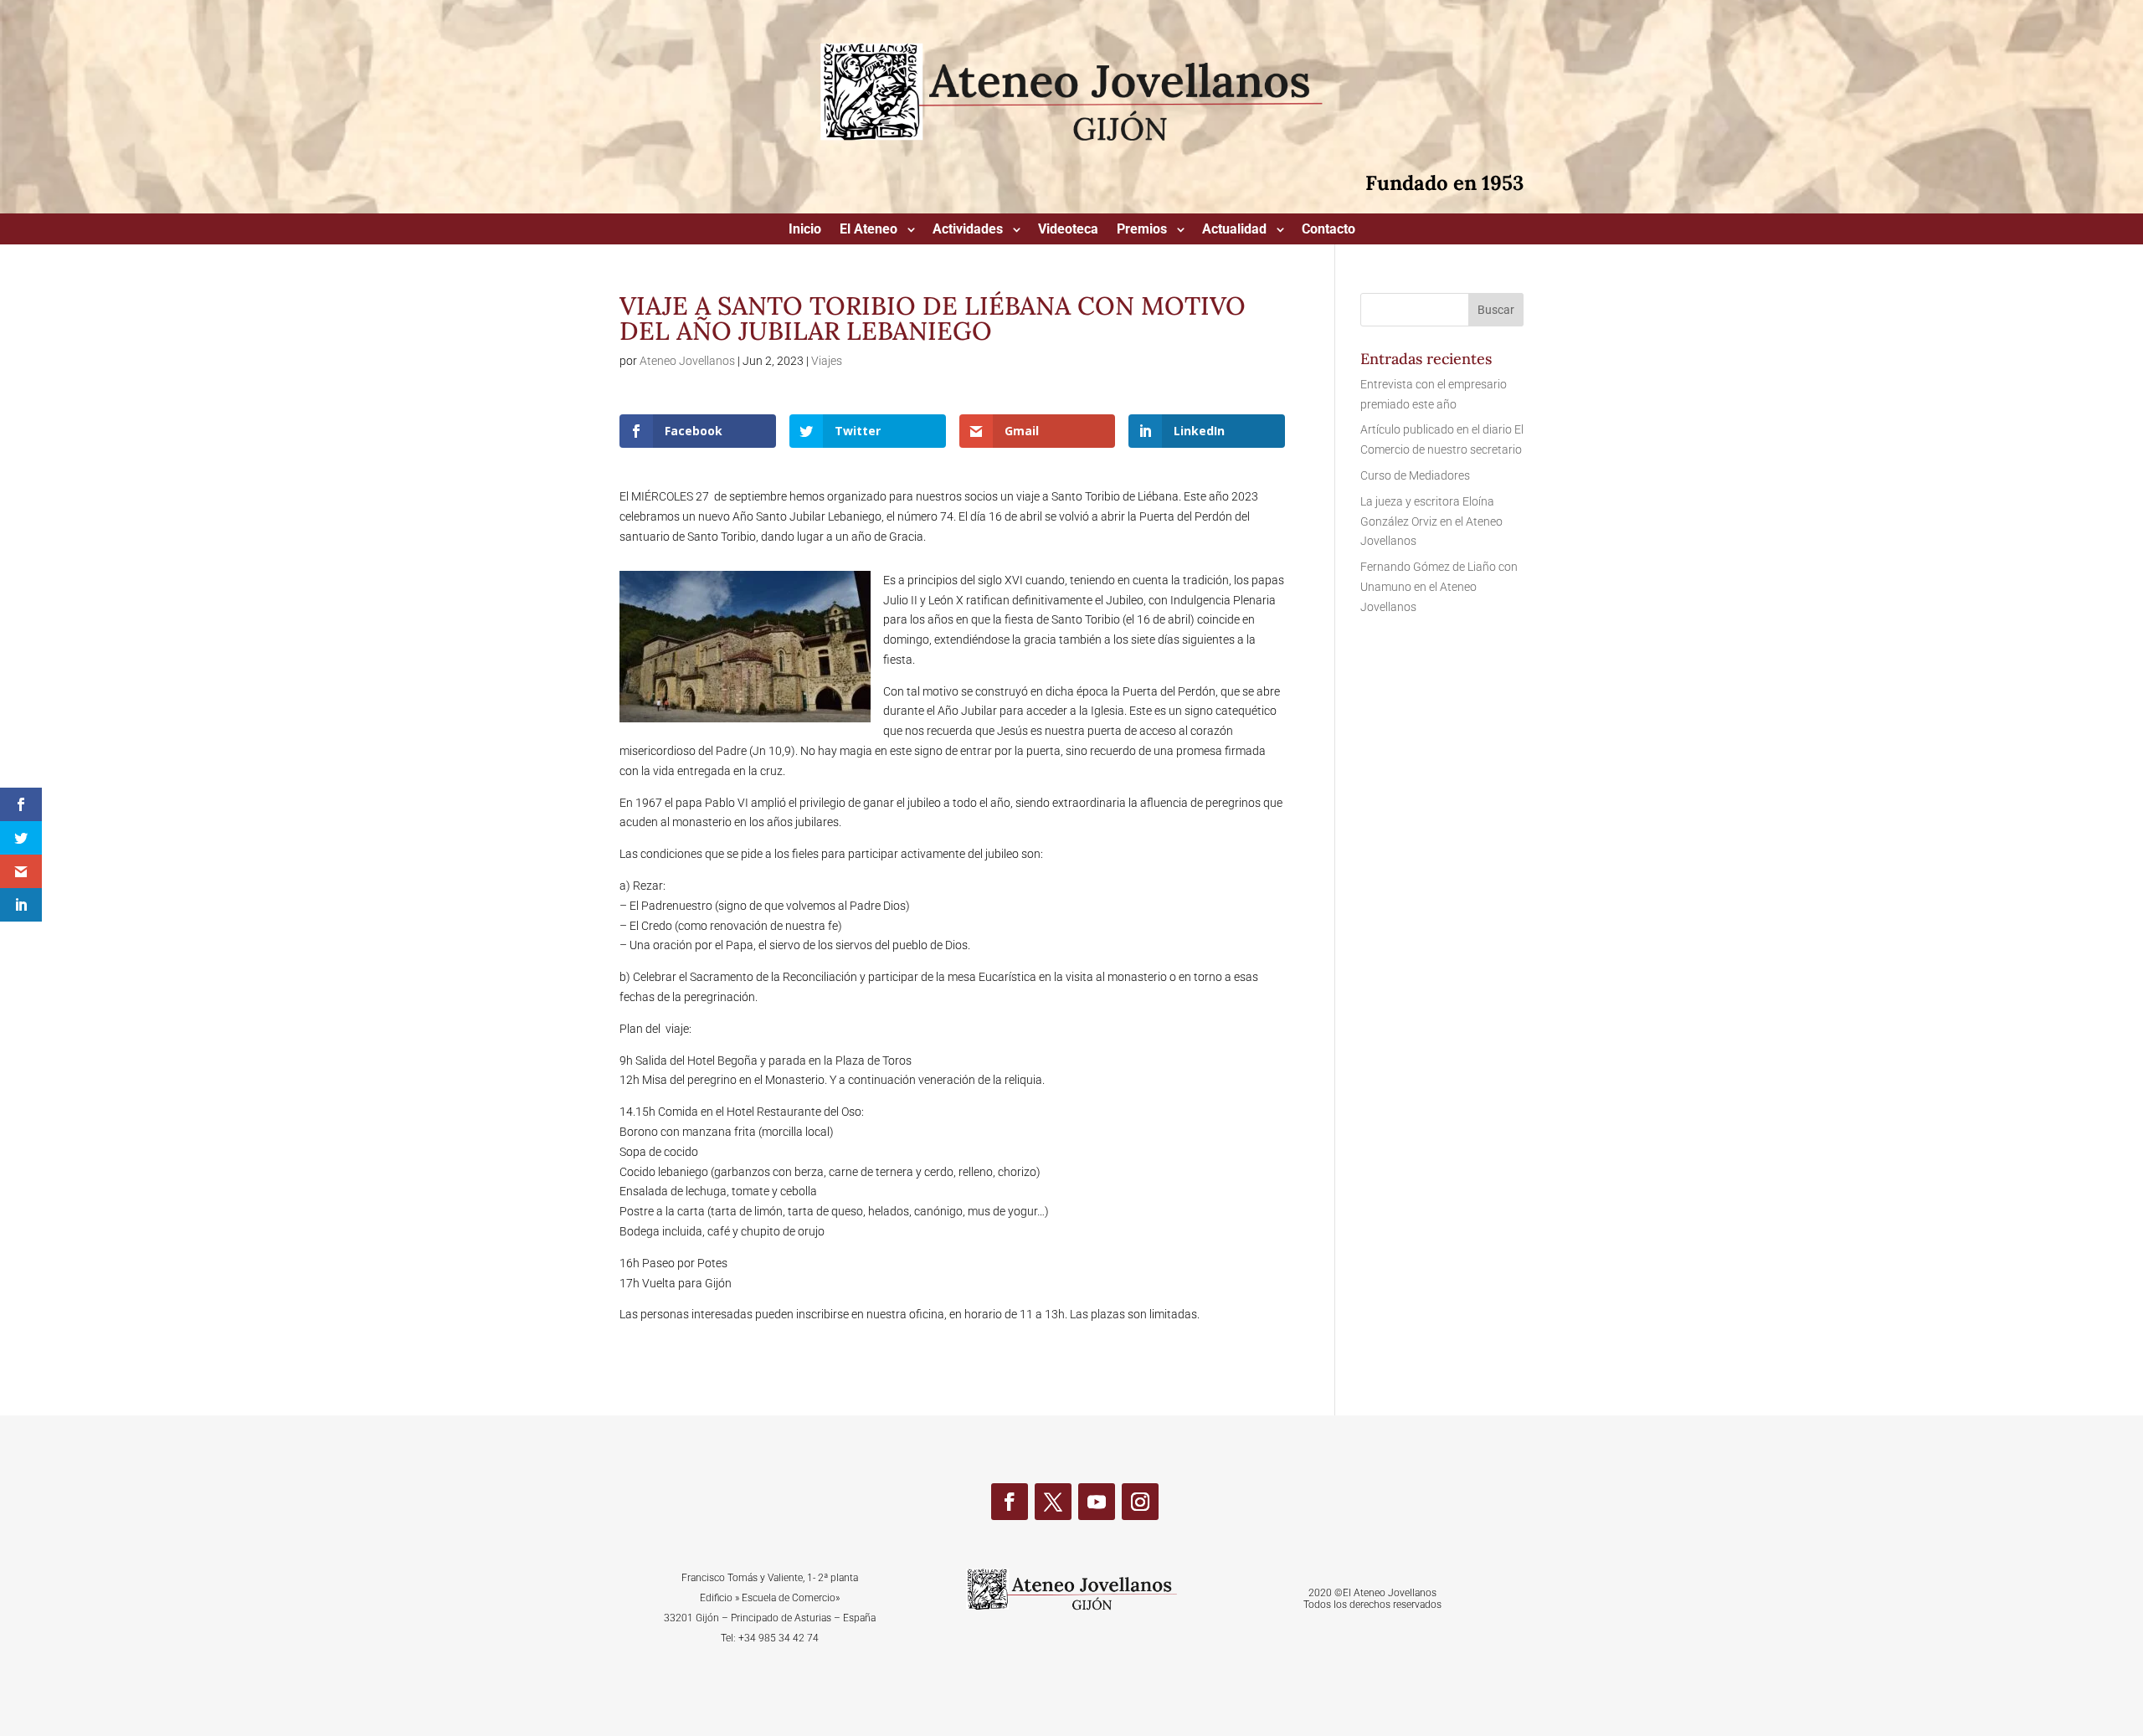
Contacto (1328, 230)
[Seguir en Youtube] (1097, 1502)
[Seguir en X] (1053, 1502)
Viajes (827, 361)
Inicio (805, 230)
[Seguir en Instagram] (1140, 1502)
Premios (1142, 230)
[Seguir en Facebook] (1010, 1502)
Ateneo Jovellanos (687, 361)
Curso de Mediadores (1415, 475)
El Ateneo (869, 230)
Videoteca (1068, 230)
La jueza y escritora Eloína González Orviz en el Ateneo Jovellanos (1431, 521)
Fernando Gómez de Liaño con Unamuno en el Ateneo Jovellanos (1439, 587)
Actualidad (1234, 230)
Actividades (968, 230)
